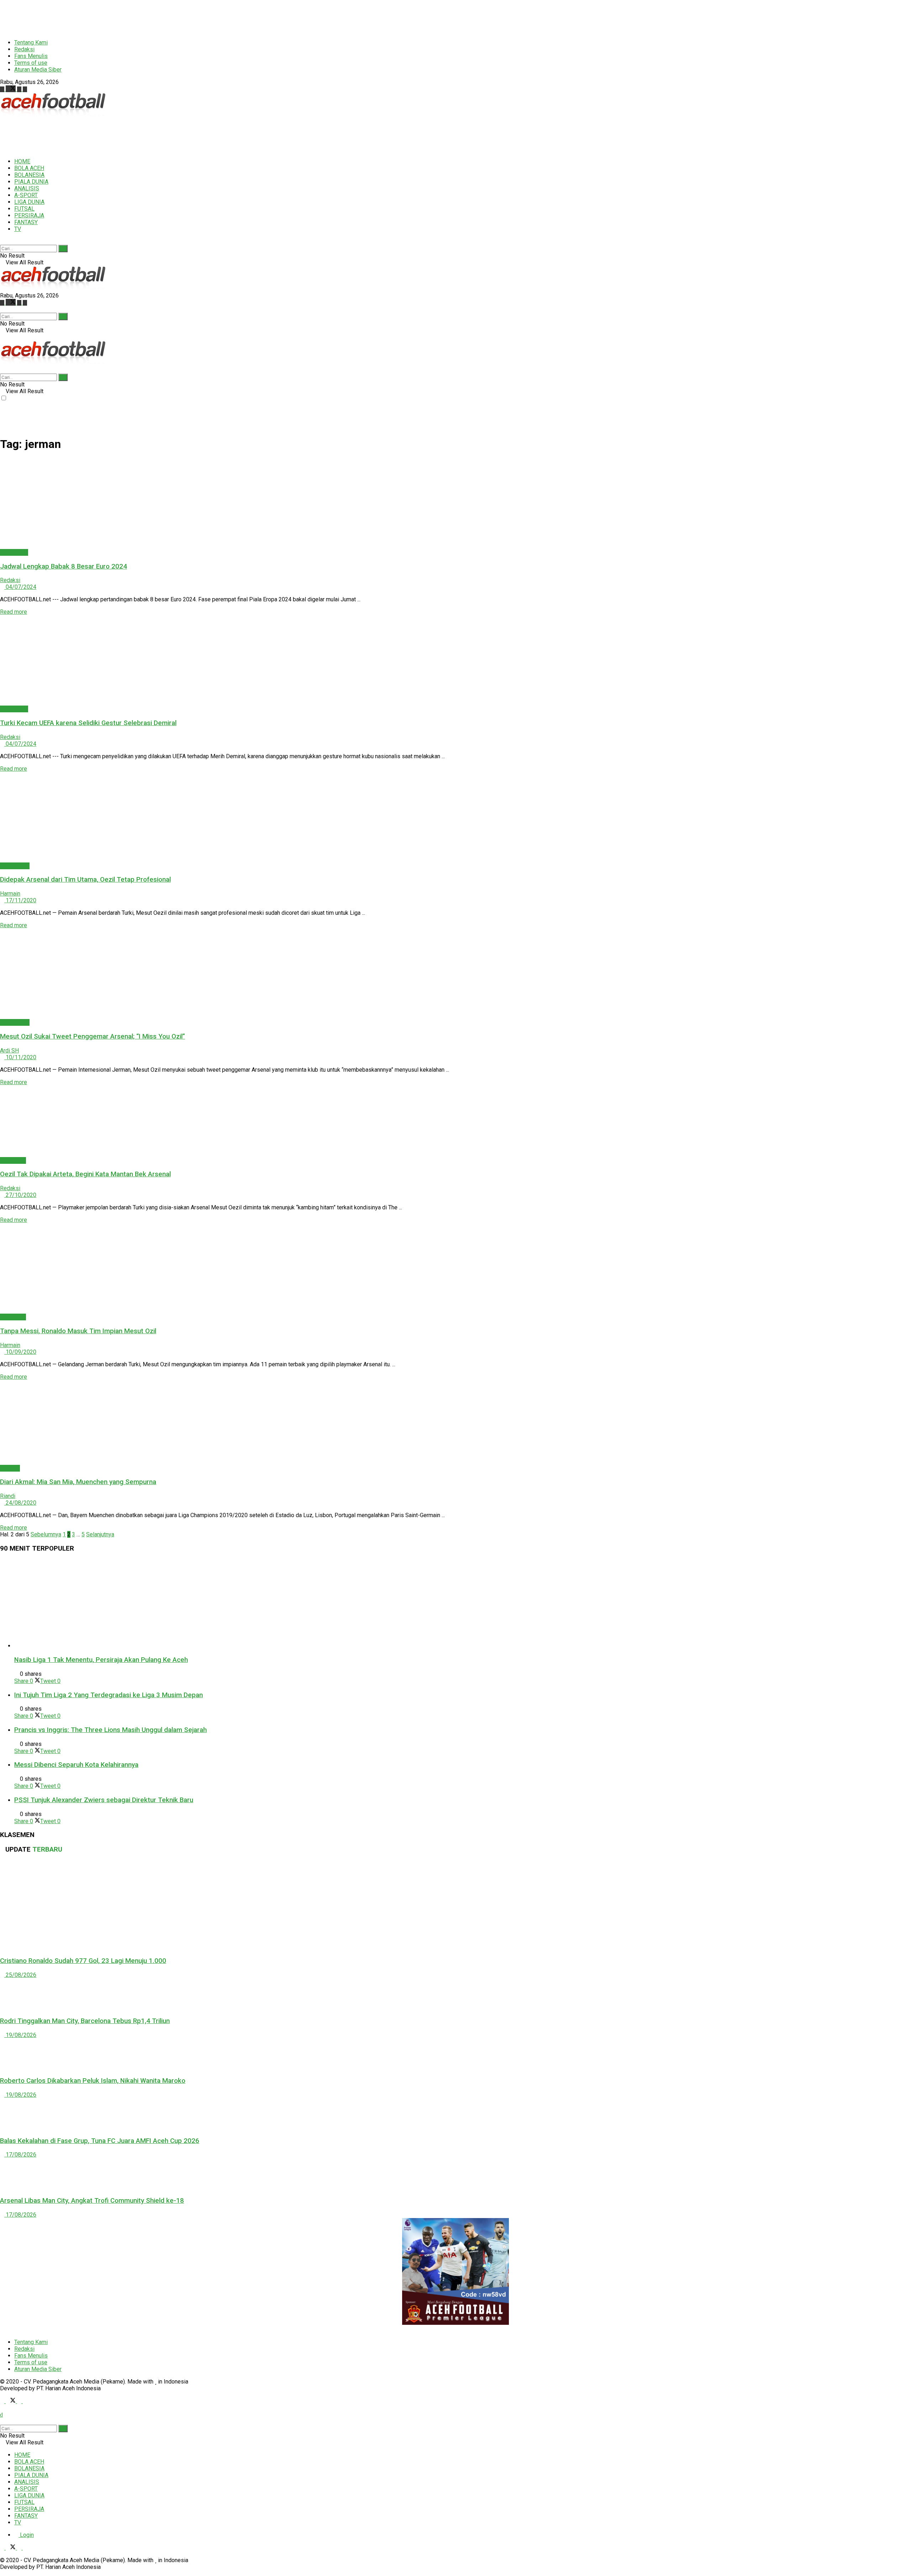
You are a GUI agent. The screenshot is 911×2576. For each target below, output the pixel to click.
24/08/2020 (20, 1503)
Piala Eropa (14, 552)
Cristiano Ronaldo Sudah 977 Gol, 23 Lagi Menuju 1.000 (83, 1961)
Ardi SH (9, 1051)
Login (26, 2535)
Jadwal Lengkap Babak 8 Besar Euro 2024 (64, 566)
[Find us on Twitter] (11, 89)
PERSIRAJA (29, 215)
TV (18, 229)
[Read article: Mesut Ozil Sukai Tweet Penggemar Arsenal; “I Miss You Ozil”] (455, 974)
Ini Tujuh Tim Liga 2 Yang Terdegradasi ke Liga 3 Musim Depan (109, 1695)
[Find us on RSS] (25, 89)
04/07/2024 (20, 587)
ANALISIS (27, 188)
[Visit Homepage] (53, 115)
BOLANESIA (29, 175)
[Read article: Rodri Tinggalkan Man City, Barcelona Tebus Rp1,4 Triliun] (455, 1994)
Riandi (8, 1496)
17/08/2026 (20, 2155)
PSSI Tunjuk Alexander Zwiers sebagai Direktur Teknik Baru (104, 1800)
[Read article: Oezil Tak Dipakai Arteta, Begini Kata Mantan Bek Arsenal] (455, 1121)
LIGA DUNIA (29, 202)
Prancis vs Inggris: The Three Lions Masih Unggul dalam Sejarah (110, 1730)
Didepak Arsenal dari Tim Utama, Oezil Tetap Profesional (85, 880)
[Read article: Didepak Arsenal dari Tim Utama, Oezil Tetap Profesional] (455, 817)
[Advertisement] (173, 16)
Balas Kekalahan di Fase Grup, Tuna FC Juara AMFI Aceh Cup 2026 (100, 2141)
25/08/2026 (20, 1975)
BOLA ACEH (29, 168)
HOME (22, 161)
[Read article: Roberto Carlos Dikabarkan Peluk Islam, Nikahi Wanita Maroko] (455, 2054)
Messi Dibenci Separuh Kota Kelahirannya (76, 1765)
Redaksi (24, 49)
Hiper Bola (13, 1160)
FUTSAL (24, 209)
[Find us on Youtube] (20, 89)
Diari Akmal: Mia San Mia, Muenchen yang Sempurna (78, 1482)
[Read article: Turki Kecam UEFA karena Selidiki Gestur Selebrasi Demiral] (455, 660)
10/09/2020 (20, 1352)
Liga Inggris (15, 866)
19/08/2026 (20, 2035)
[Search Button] (2, 241)
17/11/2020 (20, 900)
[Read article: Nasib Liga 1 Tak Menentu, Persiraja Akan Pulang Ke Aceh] (463, 1604)
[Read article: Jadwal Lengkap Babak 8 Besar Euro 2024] (455, 504)
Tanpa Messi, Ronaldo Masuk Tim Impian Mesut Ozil (78, 1331)
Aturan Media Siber (38, 70)
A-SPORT (26, 195)
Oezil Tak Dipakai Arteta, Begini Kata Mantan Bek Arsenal (85, 1174)
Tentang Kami (31, 43)
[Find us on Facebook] (3, 89)
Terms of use (31, 63)
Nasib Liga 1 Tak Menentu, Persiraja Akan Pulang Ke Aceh (101, 1660)
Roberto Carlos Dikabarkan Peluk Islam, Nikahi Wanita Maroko (93, 2081)
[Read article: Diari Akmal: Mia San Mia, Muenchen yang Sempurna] (455, 1422)
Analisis (10, 1468)
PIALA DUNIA (31, 182)
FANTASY (26, 222)
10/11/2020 (20, 1057)
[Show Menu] (2, 337)
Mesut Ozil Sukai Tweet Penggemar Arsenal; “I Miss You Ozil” (93, 1036)
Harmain (10, 894)
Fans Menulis (31, 56)
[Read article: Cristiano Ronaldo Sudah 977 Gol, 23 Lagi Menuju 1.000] (455, 1905)
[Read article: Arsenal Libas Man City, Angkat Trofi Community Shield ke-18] (455, 2174)
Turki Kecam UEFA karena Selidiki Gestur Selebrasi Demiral (88, 723)
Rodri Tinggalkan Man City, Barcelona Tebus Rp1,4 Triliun (85, 2021)
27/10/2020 (20, 1195)
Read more (14, 612)
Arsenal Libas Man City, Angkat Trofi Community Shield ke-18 (92, 2201)
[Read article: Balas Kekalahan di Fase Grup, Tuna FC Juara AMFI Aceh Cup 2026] (455, 2114)
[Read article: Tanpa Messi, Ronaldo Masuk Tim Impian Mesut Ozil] (455, 1268)
